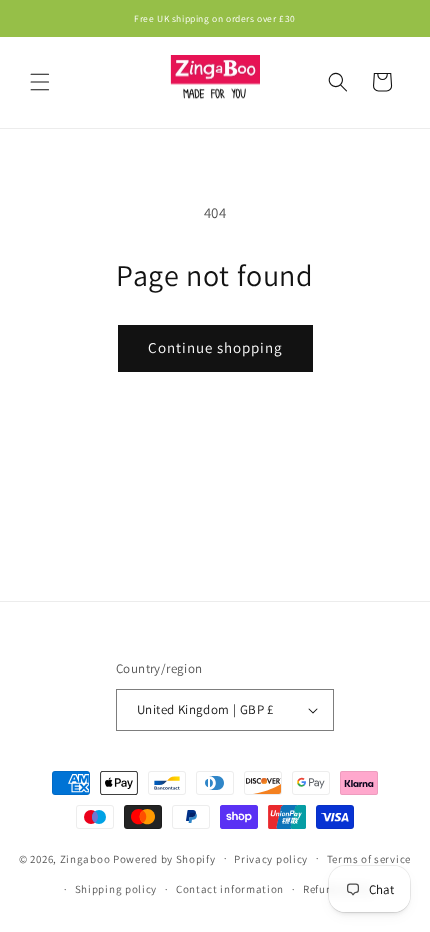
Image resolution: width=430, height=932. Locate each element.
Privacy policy (271, 859)
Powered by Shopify (164, 858)
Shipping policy (116, 889)
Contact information (230, 889)
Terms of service (369, 859)
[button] (40, 82)
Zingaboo (85, 858)
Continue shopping (215, 347)
